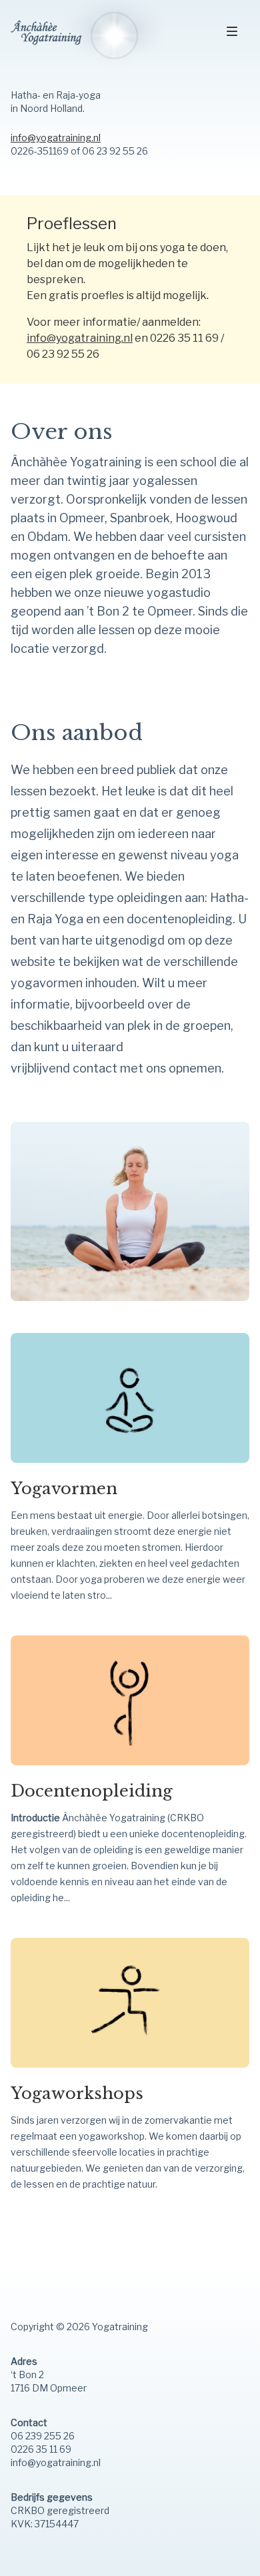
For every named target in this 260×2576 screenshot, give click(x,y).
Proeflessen (72, 223)
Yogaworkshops (77, 2093)
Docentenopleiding (92, 1791)
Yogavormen (64, 1489)
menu (233, 32)
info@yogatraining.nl (56, 138)
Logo (101, 34)
